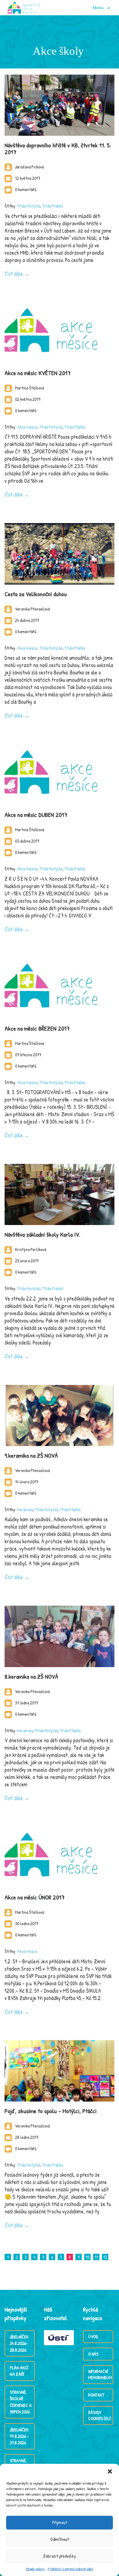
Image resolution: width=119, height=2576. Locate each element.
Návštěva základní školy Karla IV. (42, 1234)
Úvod (93, 2336)
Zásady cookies (35, 2569)
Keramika (25, 1509)
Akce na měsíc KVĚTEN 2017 (38, 373)
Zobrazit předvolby (60, 2556)
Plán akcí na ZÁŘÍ (19, 2371)
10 (87, 2257)
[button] (110, 2471)
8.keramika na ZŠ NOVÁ (31, 1676)
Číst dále (14, 274)
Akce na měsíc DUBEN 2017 (36, 815)
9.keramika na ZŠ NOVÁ (31, 1455)
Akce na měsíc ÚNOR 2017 (35, 1897)
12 (105, 2257)
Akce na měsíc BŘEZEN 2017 (37, 1028)
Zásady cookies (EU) (100, 2415)
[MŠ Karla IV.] (24, 8)
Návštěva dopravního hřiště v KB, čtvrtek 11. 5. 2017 (58, 148)
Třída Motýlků (29, 206)
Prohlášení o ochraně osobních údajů (70, 2569)
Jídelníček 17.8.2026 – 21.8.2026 (19, 2436)
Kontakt (96, 2395)
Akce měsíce (27, 427)
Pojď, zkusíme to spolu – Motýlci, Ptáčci (50, 2111)
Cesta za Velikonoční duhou (36, 594)
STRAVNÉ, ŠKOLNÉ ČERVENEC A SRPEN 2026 (21, 2402)
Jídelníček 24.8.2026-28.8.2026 (19, 2343)
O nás (93, 2354)
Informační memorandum (100, 2374)
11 (96, 2257)
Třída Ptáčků (52, 206)
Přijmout (60, 2522)
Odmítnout (60, 2539)
